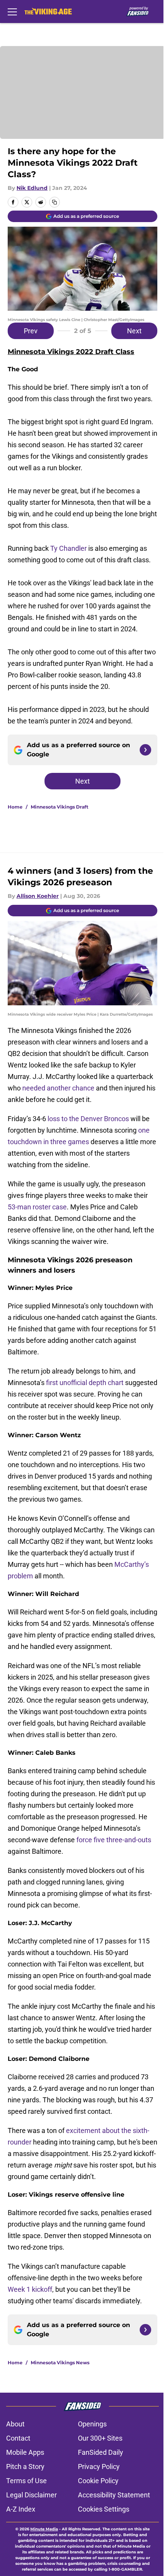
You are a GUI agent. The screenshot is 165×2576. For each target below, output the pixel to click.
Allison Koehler (38, 896)
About (15, 2424)
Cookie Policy (98, 2481)
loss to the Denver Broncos (88, 1119)
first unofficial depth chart (85, 1383)
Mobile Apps (25, 2452)
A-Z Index (21, 2509)
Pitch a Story (25, 2466)
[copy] (54, 202)
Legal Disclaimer (31, 2495)
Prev (31, 331)
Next (134, 331)
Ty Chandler (68, 548)
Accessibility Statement (114, 2495)
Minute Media (44, 2529)
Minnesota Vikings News (60, 2363)
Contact (18, 2438)
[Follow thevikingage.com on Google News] (145, 750)
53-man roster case (37, 1207)
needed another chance (58, 1088)
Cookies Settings (104, 2509)
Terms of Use (26, 2481)
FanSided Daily (101, 2452)
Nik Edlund (32, 188)
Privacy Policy (99, 2466)
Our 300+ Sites (100, 2438)
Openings (92, 2424)
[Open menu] (12, 12)
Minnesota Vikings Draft (59, 807)
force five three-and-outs (114, 1840)
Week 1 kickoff (30, 2289)
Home (15, 807)
